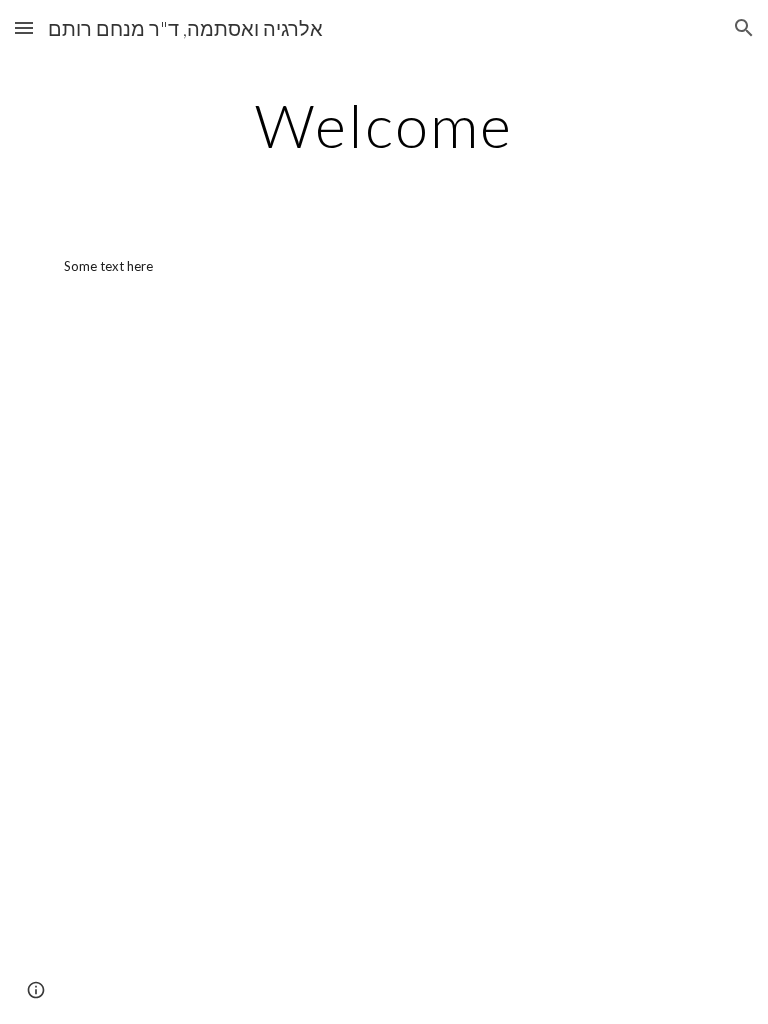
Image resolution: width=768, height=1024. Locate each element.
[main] (383, 125)
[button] (24, 27)
